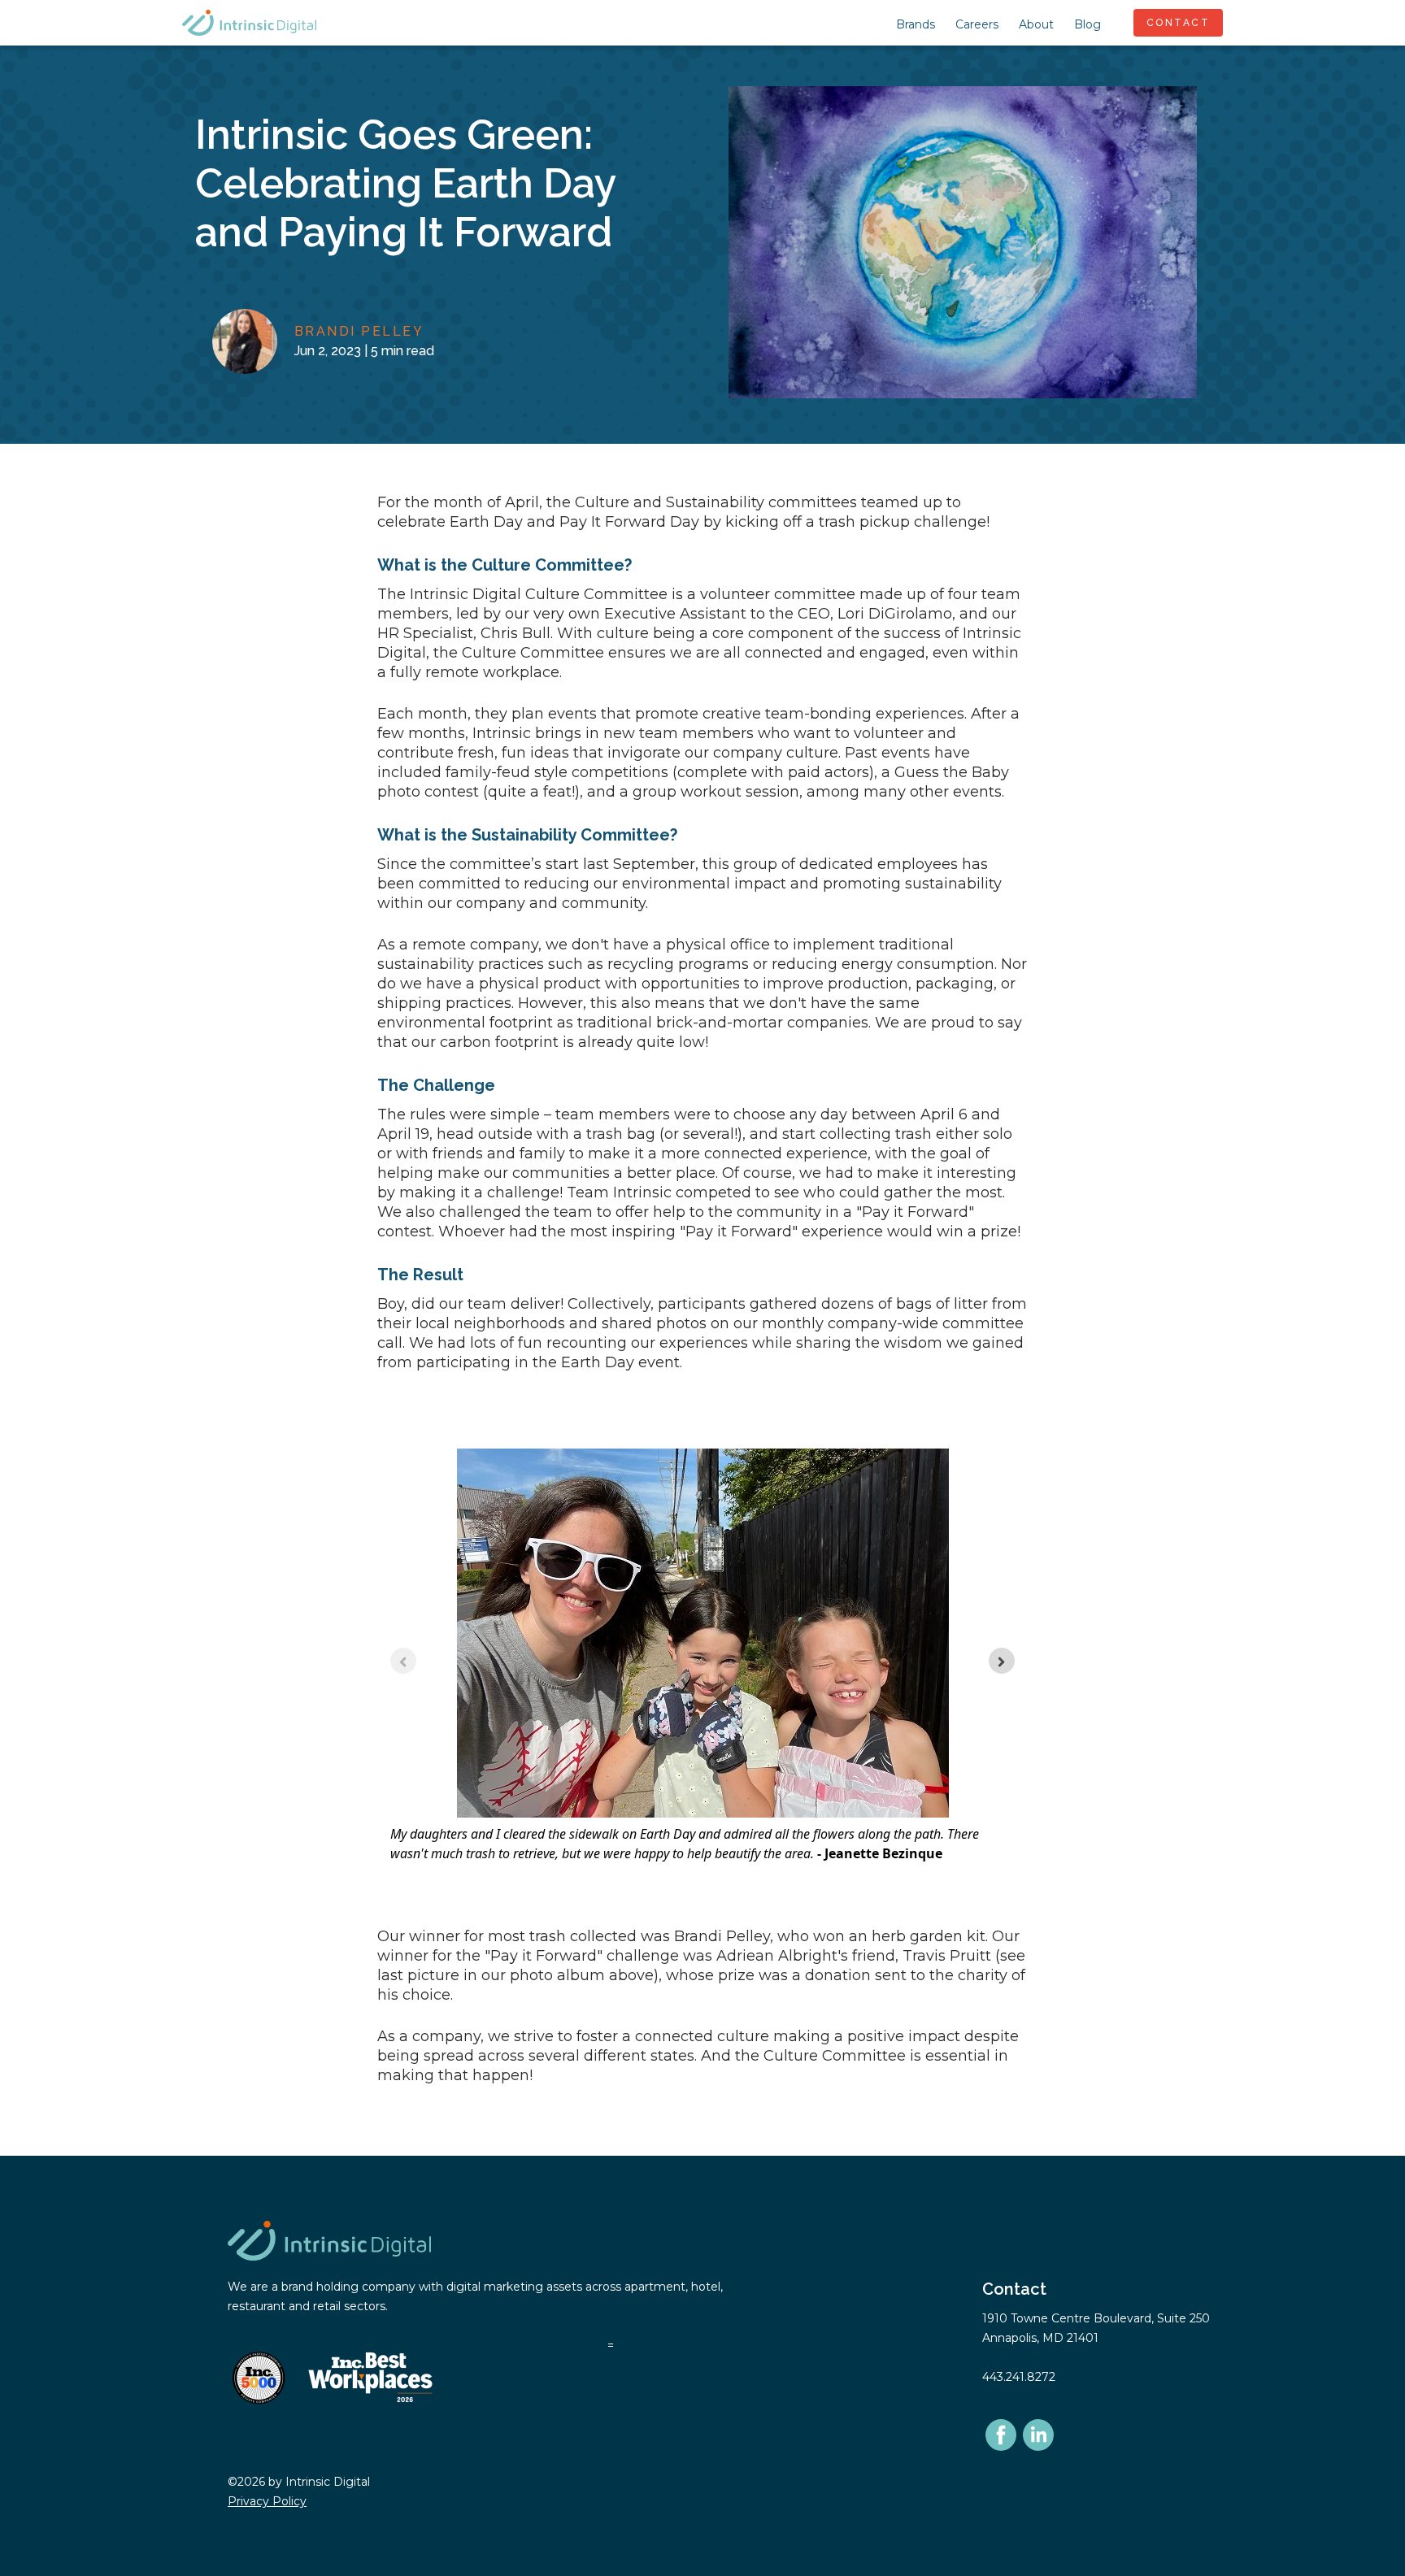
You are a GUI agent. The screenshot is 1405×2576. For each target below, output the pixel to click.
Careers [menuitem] (977, 24)
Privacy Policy (267, 2501)
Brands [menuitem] (916, 24)
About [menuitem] (1036, 24)
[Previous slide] (403, 1661)
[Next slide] (1002, 1661)
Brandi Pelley (359, 331)
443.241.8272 (1019, 2377)
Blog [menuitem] (1087, 24)
